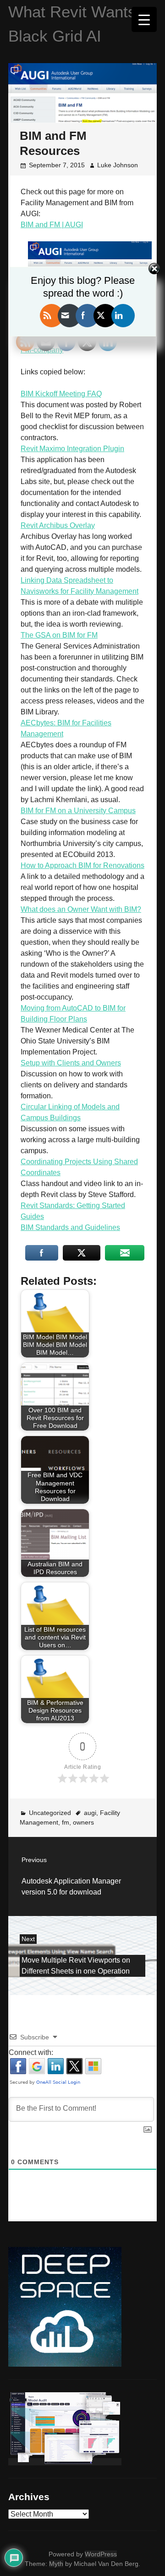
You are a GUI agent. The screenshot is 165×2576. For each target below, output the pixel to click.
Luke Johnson (118, 165)
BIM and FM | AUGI (52, 225)
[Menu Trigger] (144, 19)
